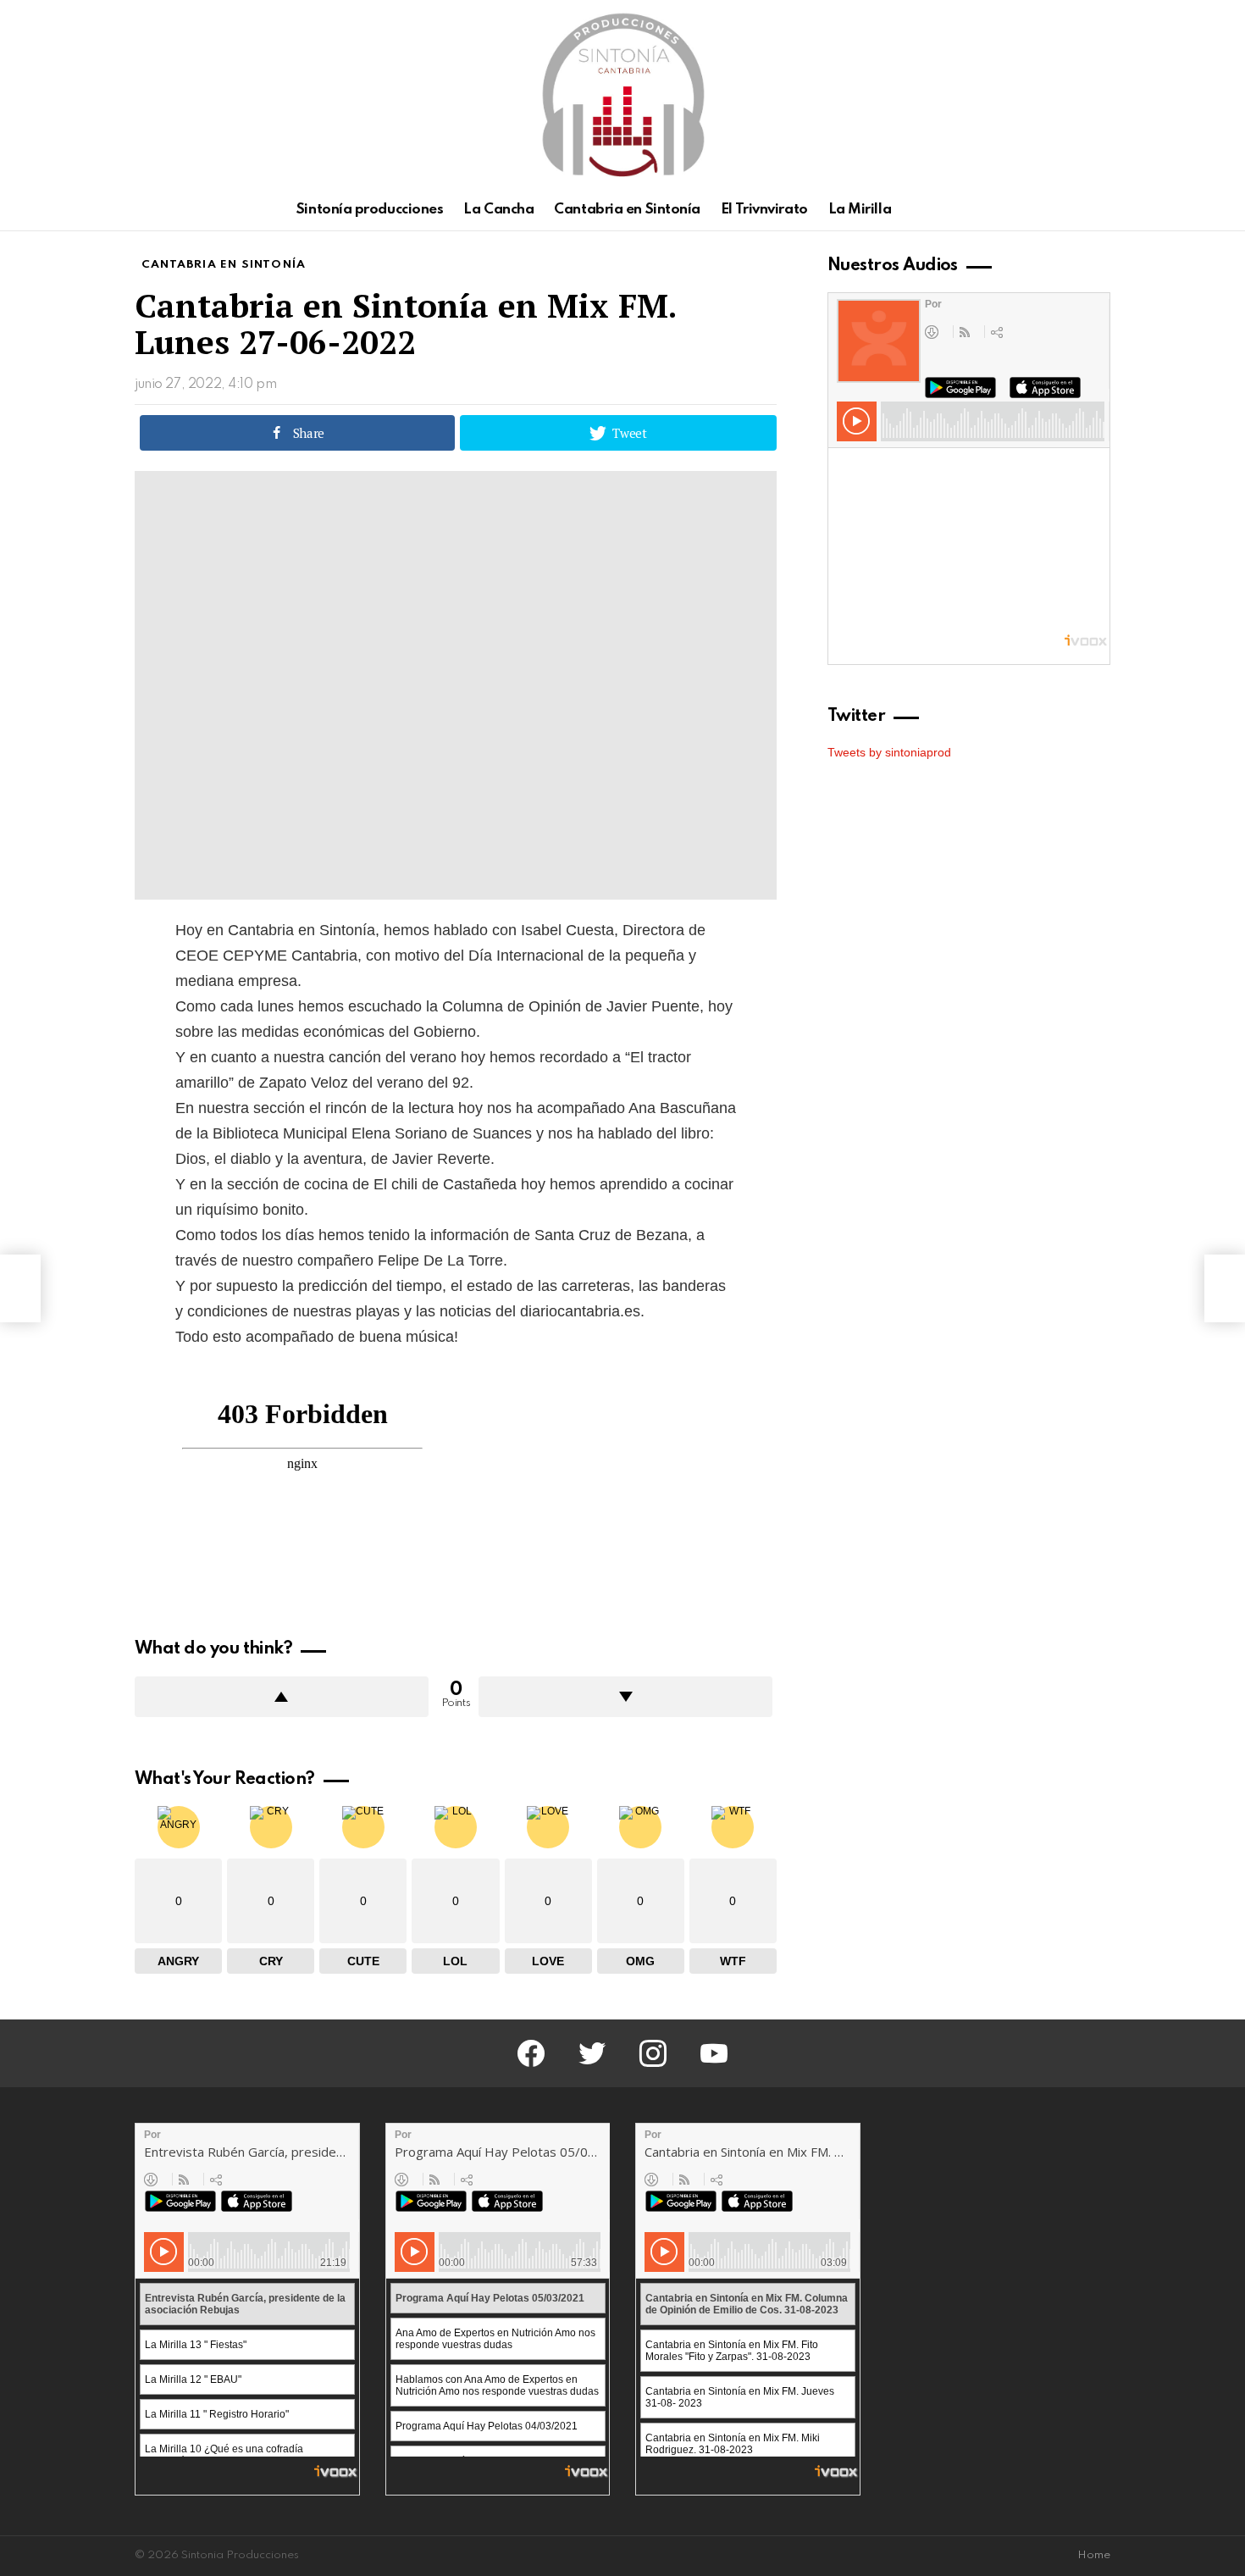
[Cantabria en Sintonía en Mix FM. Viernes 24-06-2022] (20, 1288)
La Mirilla (860, 210)
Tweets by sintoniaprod (889, 752)
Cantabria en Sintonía (627, 210)
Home (1094, 2555)
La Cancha (498, 210)
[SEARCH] (1100, 210)
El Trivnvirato (764, 210)
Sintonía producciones (370, 210)
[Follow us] (1071, 210)
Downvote (625, 1697)
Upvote (282, 1697)
